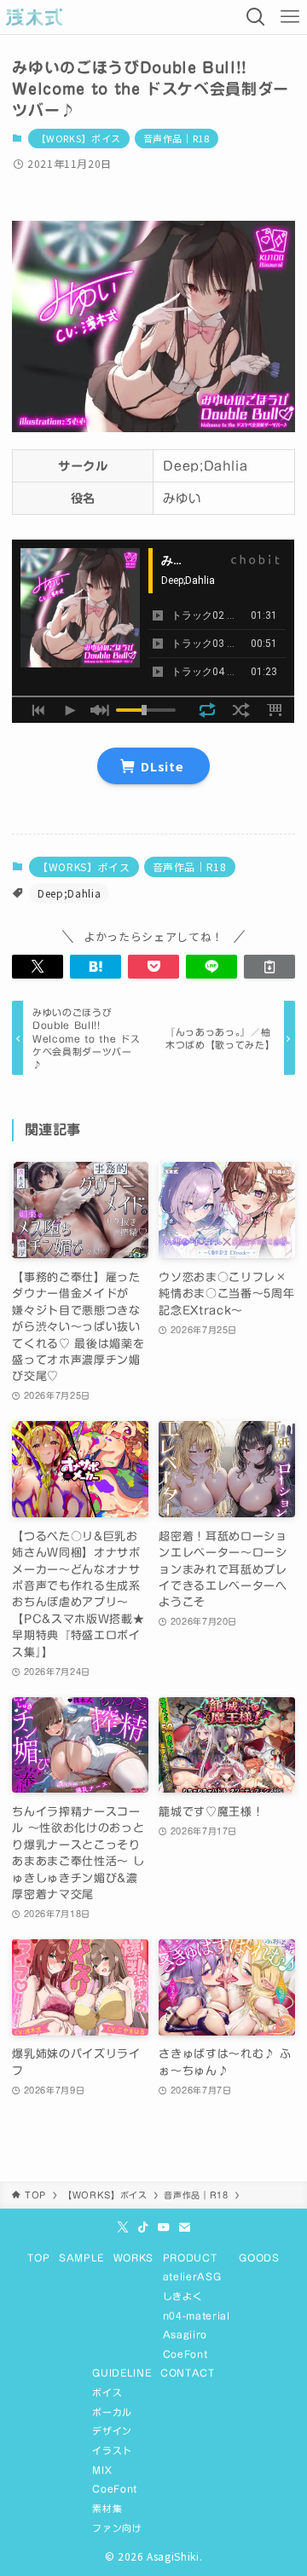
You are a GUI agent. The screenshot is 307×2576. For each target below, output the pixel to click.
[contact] (184, 2227)
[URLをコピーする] (269, 967)
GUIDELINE (122, 2373)
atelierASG (192, 2276)
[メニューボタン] (290, 17)
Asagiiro (185, 2334)
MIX (102, 2470)
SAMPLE (81, 2258)
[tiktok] (143, 2227)
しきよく (183, 2296)
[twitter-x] (123, 2227)
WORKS (133, 2258)
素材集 (107, 2508)
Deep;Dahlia (69, 893)
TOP (38, 2258)
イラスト (112, 2450)
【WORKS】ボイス (79, 138)
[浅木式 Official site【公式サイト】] (34, 17)
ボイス (107, 2392)
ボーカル (112, 2412)
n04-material (197, 2316)
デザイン (112, 2431)
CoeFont (185, 2354)
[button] (38, 967)
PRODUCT (190, 2258)
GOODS (259, 2258)
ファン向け (117, 2528)
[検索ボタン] (256, 17)
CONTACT (188, 2373)
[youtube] (164, 2227)
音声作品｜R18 (177, 138)
